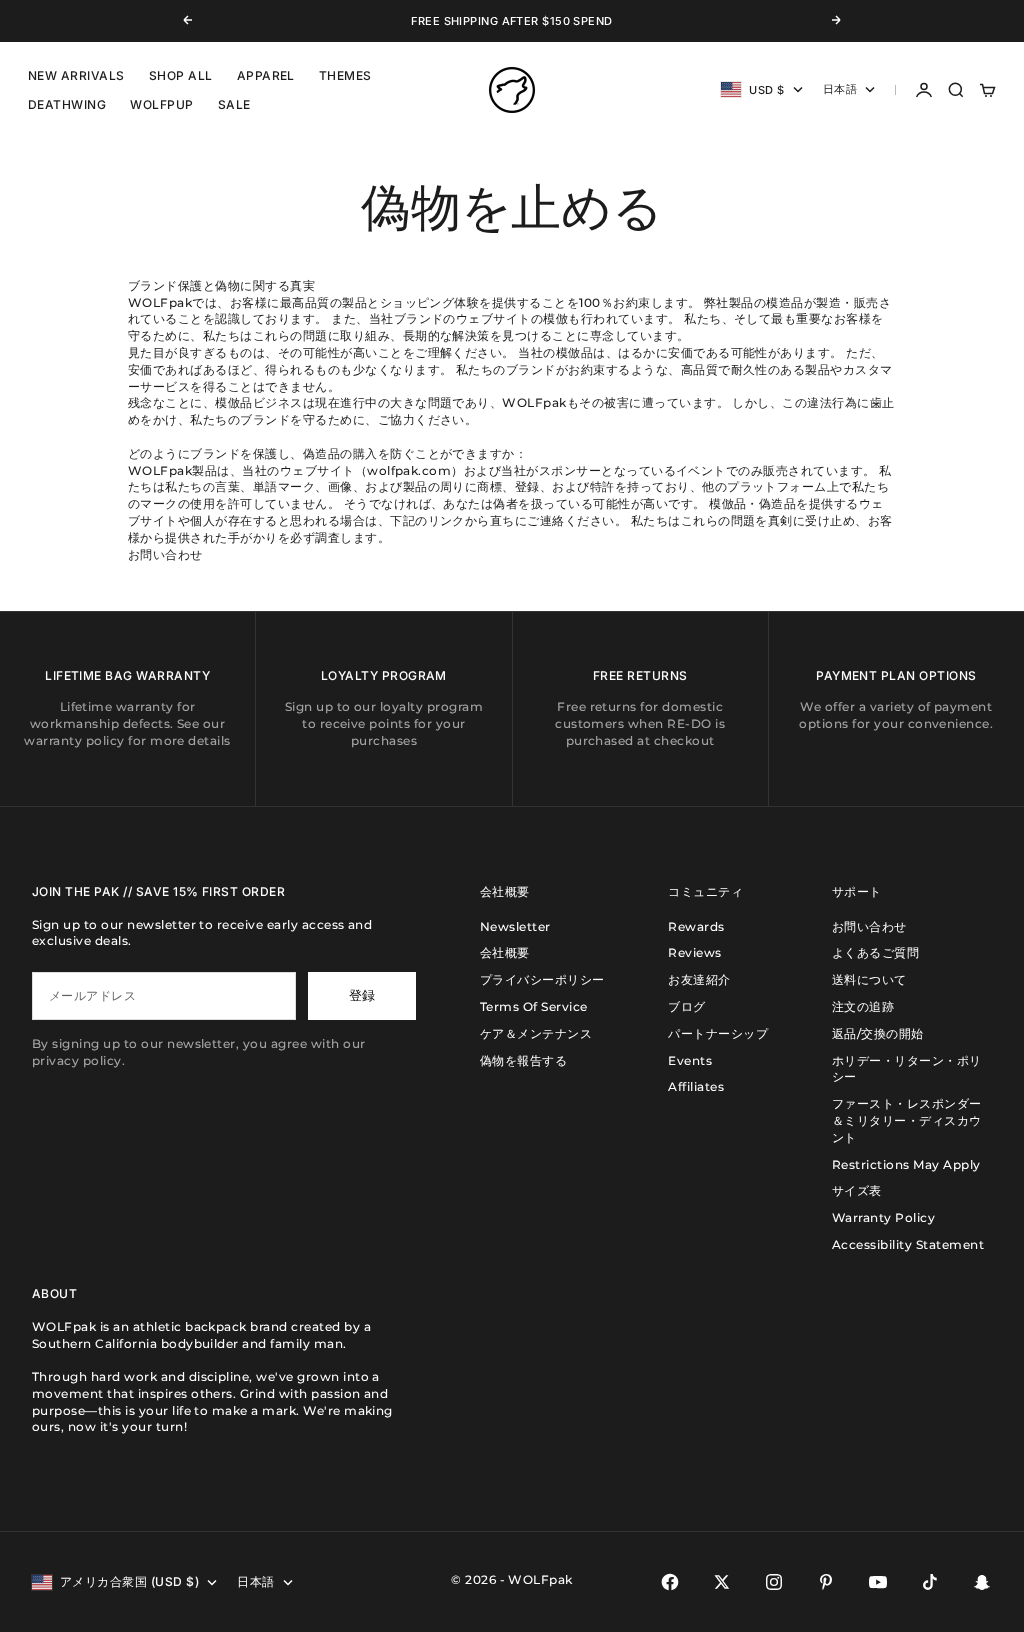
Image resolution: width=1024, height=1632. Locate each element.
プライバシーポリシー (542, 979)
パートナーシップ (718, 1033)
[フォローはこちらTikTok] (930, 1582)
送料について (869, 979)
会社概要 (505, 952)
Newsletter (515, 926)
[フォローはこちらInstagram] (774, 1582)
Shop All (181, 75)
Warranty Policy (883, 1217)
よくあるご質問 (875, 952)
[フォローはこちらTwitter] (722, 1582)
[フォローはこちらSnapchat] (982, 1582)
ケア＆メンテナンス (536, 1033)
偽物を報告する (523, 1060)
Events (690, 1060)
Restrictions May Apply (906, 1164)
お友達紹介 (699, 979)
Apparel (266, 75)
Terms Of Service (534, 1006)
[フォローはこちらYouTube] (878, 1582)
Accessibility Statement (908, 1244)
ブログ (686, 1006)
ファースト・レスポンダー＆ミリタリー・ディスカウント (907, 1120)
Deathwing (67, 104)
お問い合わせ (869, 926)
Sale (234, 104)
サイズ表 (857, 1190)
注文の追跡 (863, 1006)
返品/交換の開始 (878, 1033)
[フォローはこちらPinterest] (826, 1582)
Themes (345, 75)
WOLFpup (161, 104)
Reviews (694, 952)
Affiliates (696, 1086)
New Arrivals (76, 75)
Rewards (696, 926)
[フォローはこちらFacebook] (670, 1582)
